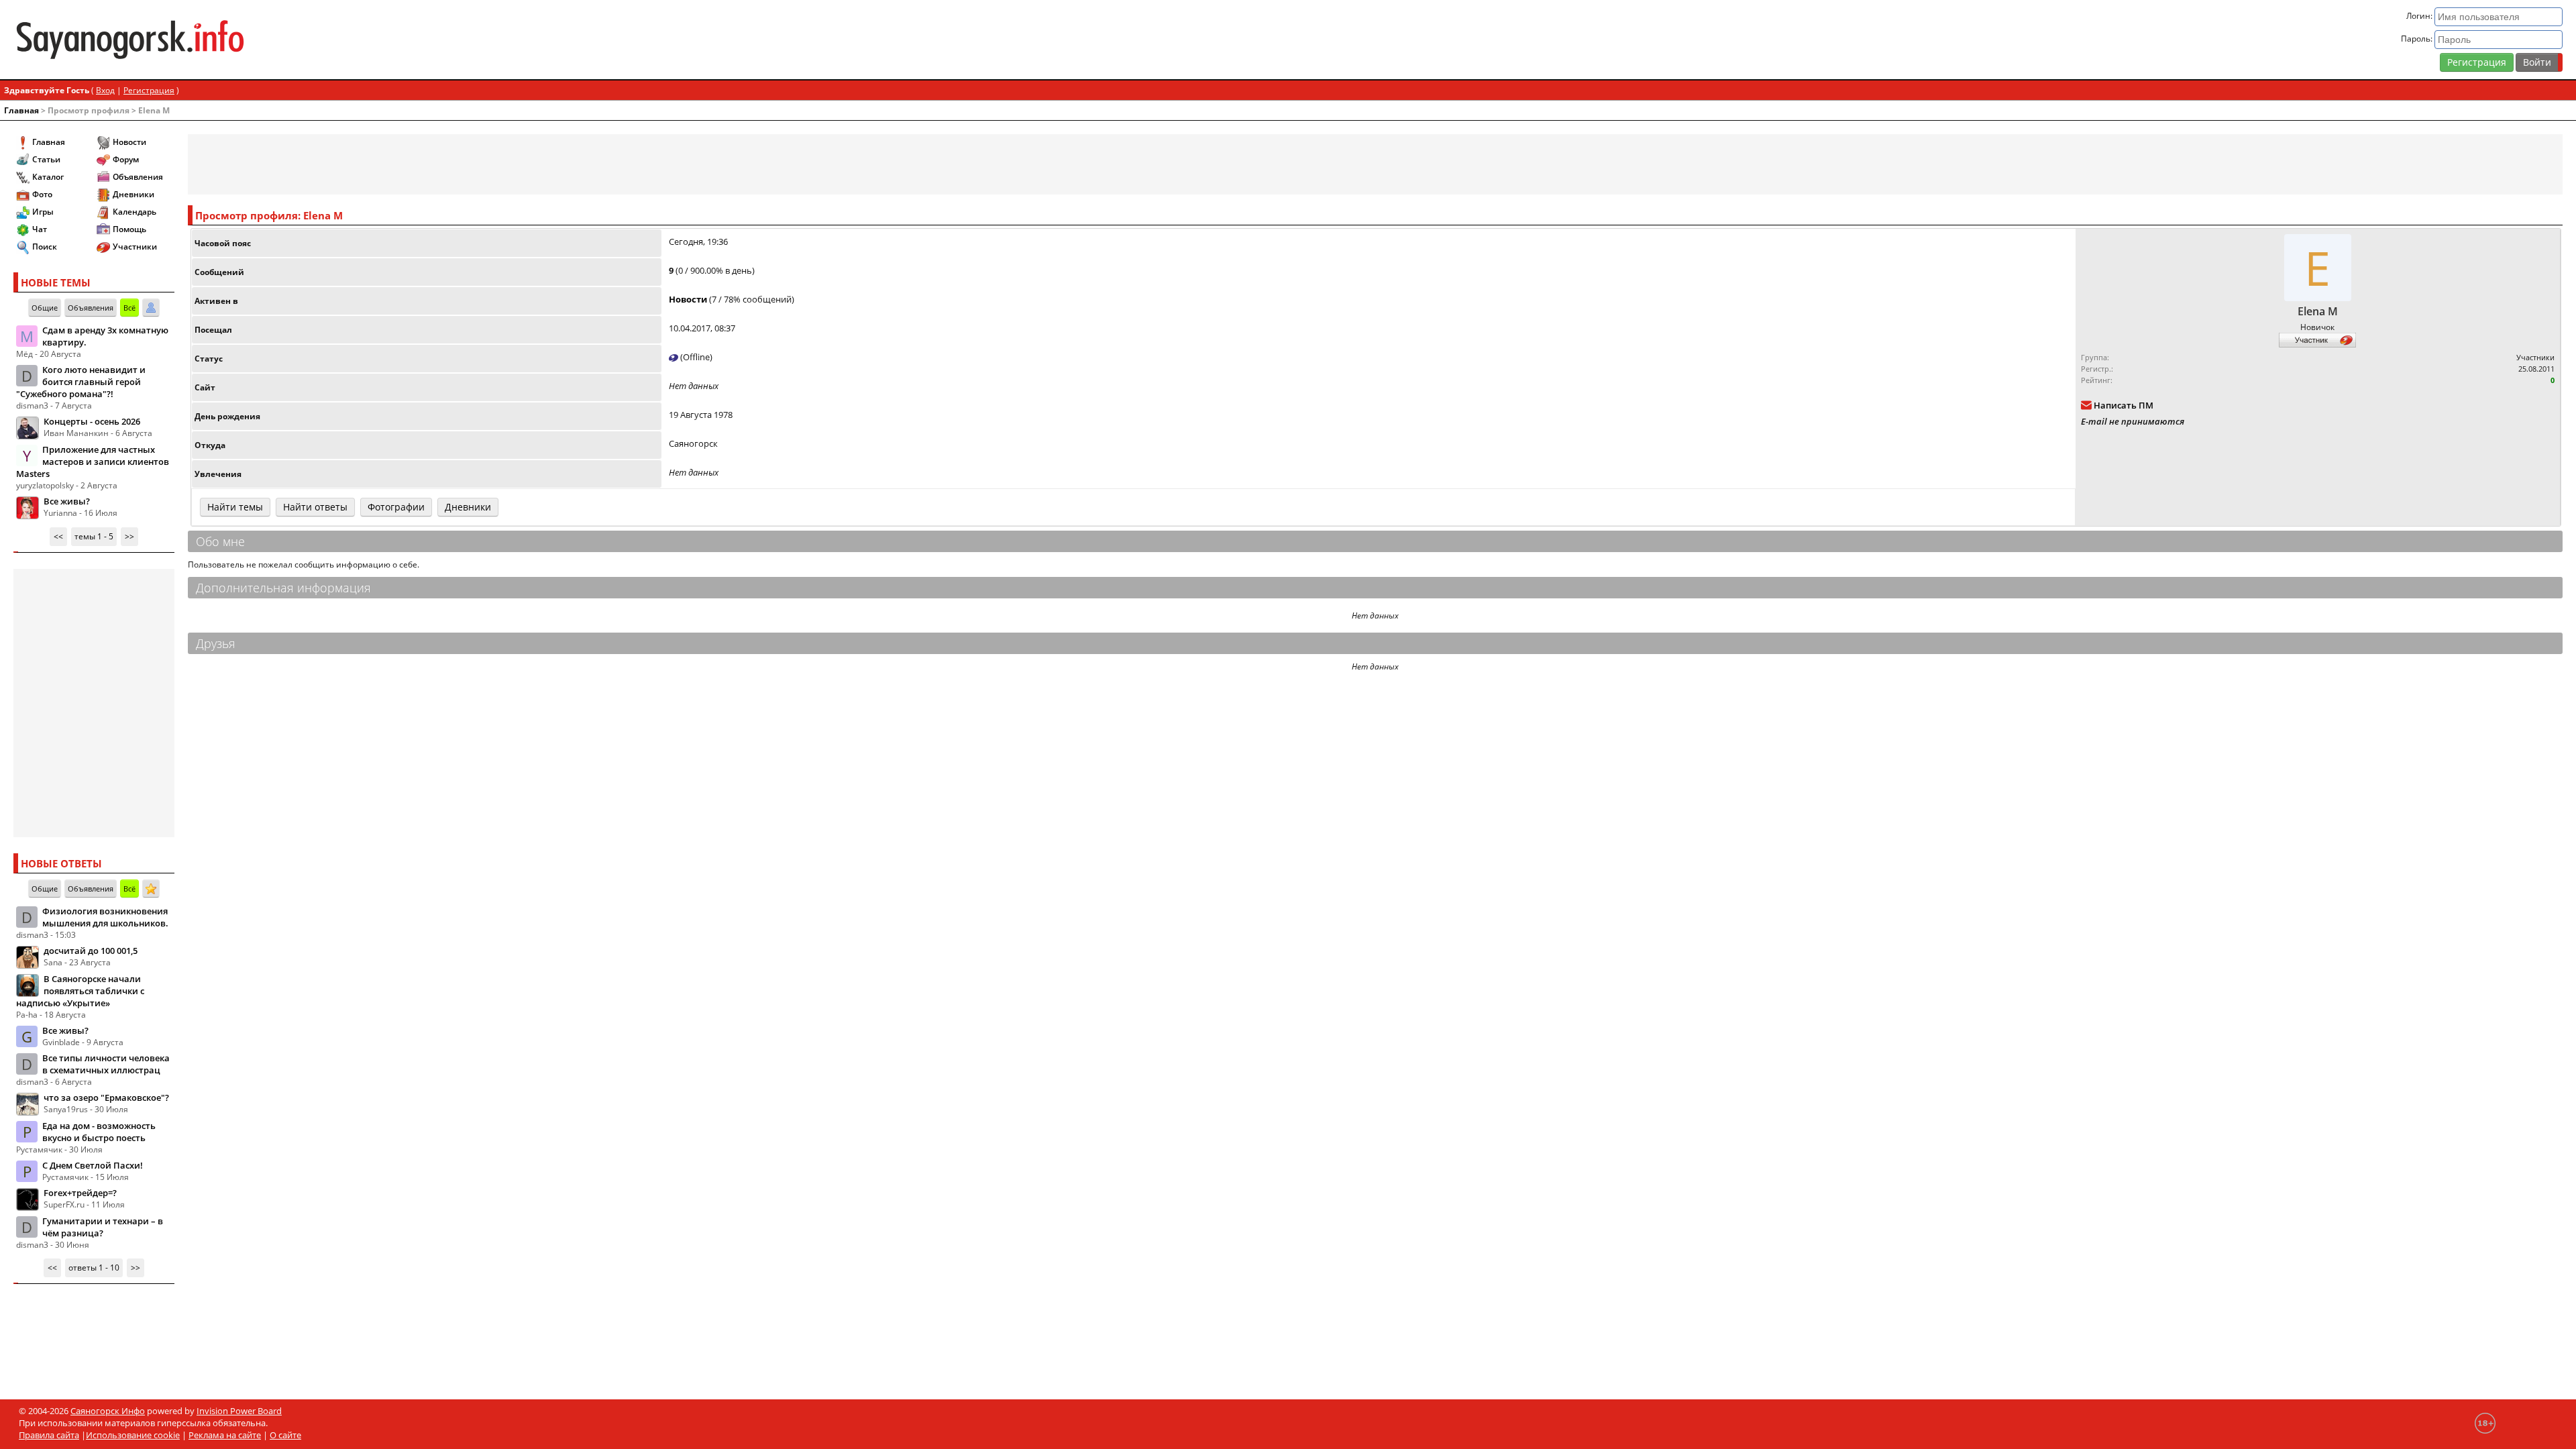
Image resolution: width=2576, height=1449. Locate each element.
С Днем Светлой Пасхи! (93, 1165)
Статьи (46, 159)
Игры (43, 212)
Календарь (135, 212)
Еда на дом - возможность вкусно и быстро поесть (99, 1132)
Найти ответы (315, 507)
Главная (21, 110)
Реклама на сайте (225, 1435)
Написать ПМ (2124, 405)
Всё (129, 308)
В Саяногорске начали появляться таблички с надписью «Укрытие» (80, 991)
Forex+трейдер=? (80, 1193)
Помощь (129, 229)
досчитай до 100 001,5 (91, 951)
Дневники (133, 194)
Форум (126, 159)
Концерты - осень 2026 (92, 421)
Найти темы (235, 507)
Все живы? (67, 501)
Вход (105, 90)
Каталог (48, 177)
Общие (45, 308)
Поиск (45, 247)
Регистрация (2477, 62)
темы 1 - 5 (94, 536)
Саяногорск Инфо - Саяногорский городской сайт (436, 40)
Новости (129, 142)
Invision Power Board (239, 1411)
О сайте (285, 1435)
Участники (135, 247)
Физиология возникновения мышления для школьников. (105, 917)
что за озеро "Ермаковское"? (106, 1097)
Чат (40, 229)
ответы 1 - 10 (94, 1268)
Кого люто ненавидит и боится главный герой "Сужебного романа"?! (81, 382)
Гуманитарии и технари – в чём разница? (103, 1227)
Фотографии (396, 507)
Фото (42, 194)
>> (129, 536)
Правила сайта (49, 1435)
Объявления (138, 177)
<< (58, 536)
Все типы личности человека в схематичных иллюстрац (106, 1064)
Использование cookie (133, 1435)
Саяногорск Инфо (108, 1411)
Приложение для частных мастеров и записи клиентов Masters (93, 462)
